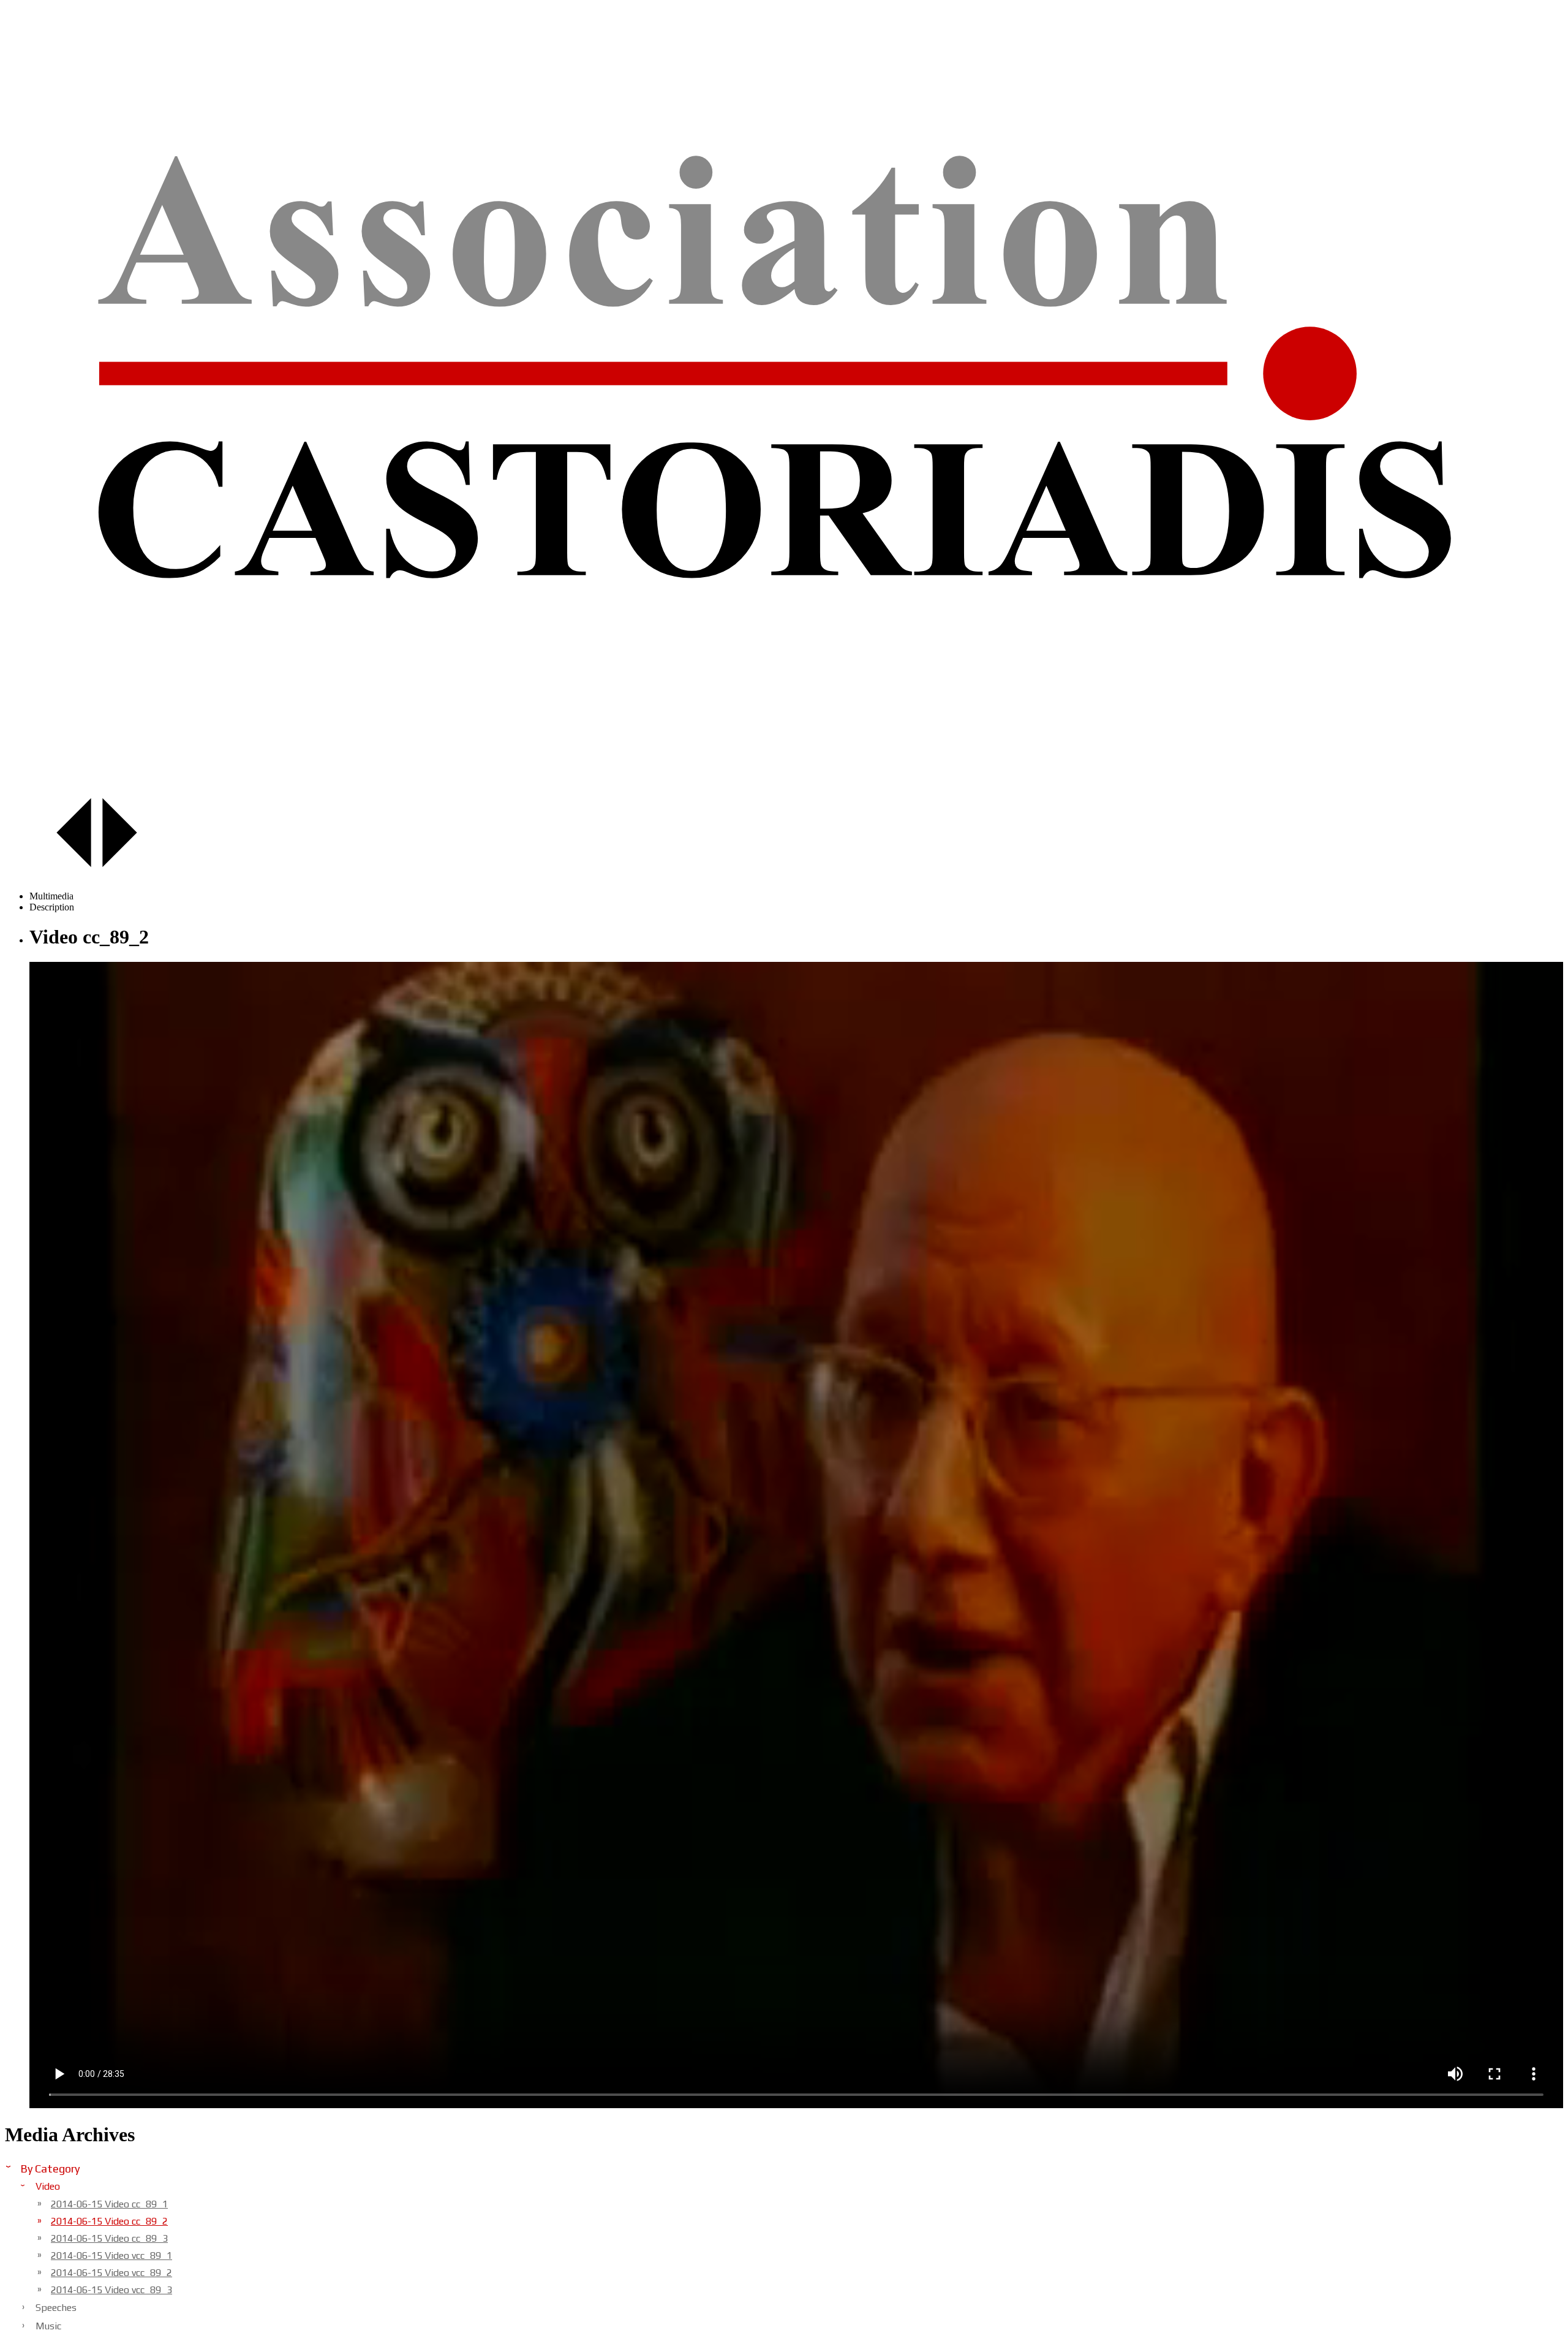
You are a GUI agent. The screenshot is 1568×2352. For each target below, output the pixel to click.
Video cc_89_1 (109, 2204)
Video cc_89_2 (109, 2221)
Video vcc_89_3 (111, 2290)
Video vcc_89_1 (111, 2256)
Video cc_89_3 (109, 2238)
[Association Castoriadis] (784, 781)
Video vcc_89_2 (111, 2273)
